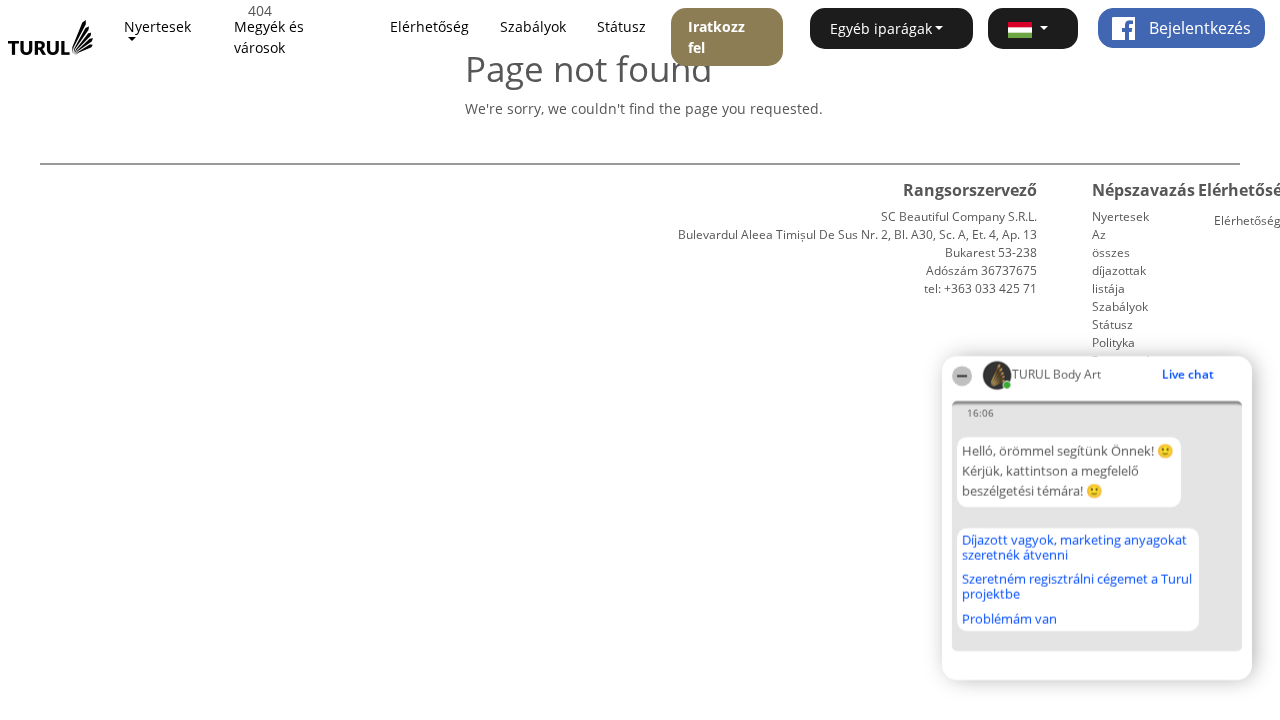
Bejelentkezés (1198, 28)
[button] (1033, 28)
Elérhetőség (429, 26)
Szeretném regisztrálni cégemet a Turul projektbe (1077, 586)
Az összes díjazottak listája (1119, 261)
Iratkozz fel (716, 37)
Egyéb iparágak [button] (881, 28)
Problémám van (1009, 619)
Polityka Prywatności (1125, 351)
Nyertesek (1120, 216)
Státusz (621, 26)
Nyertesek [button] (157, 26)
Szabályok (533, 26)
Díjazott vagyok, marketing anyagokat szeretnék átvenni (1074, 547)
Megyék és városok (269, 37)
